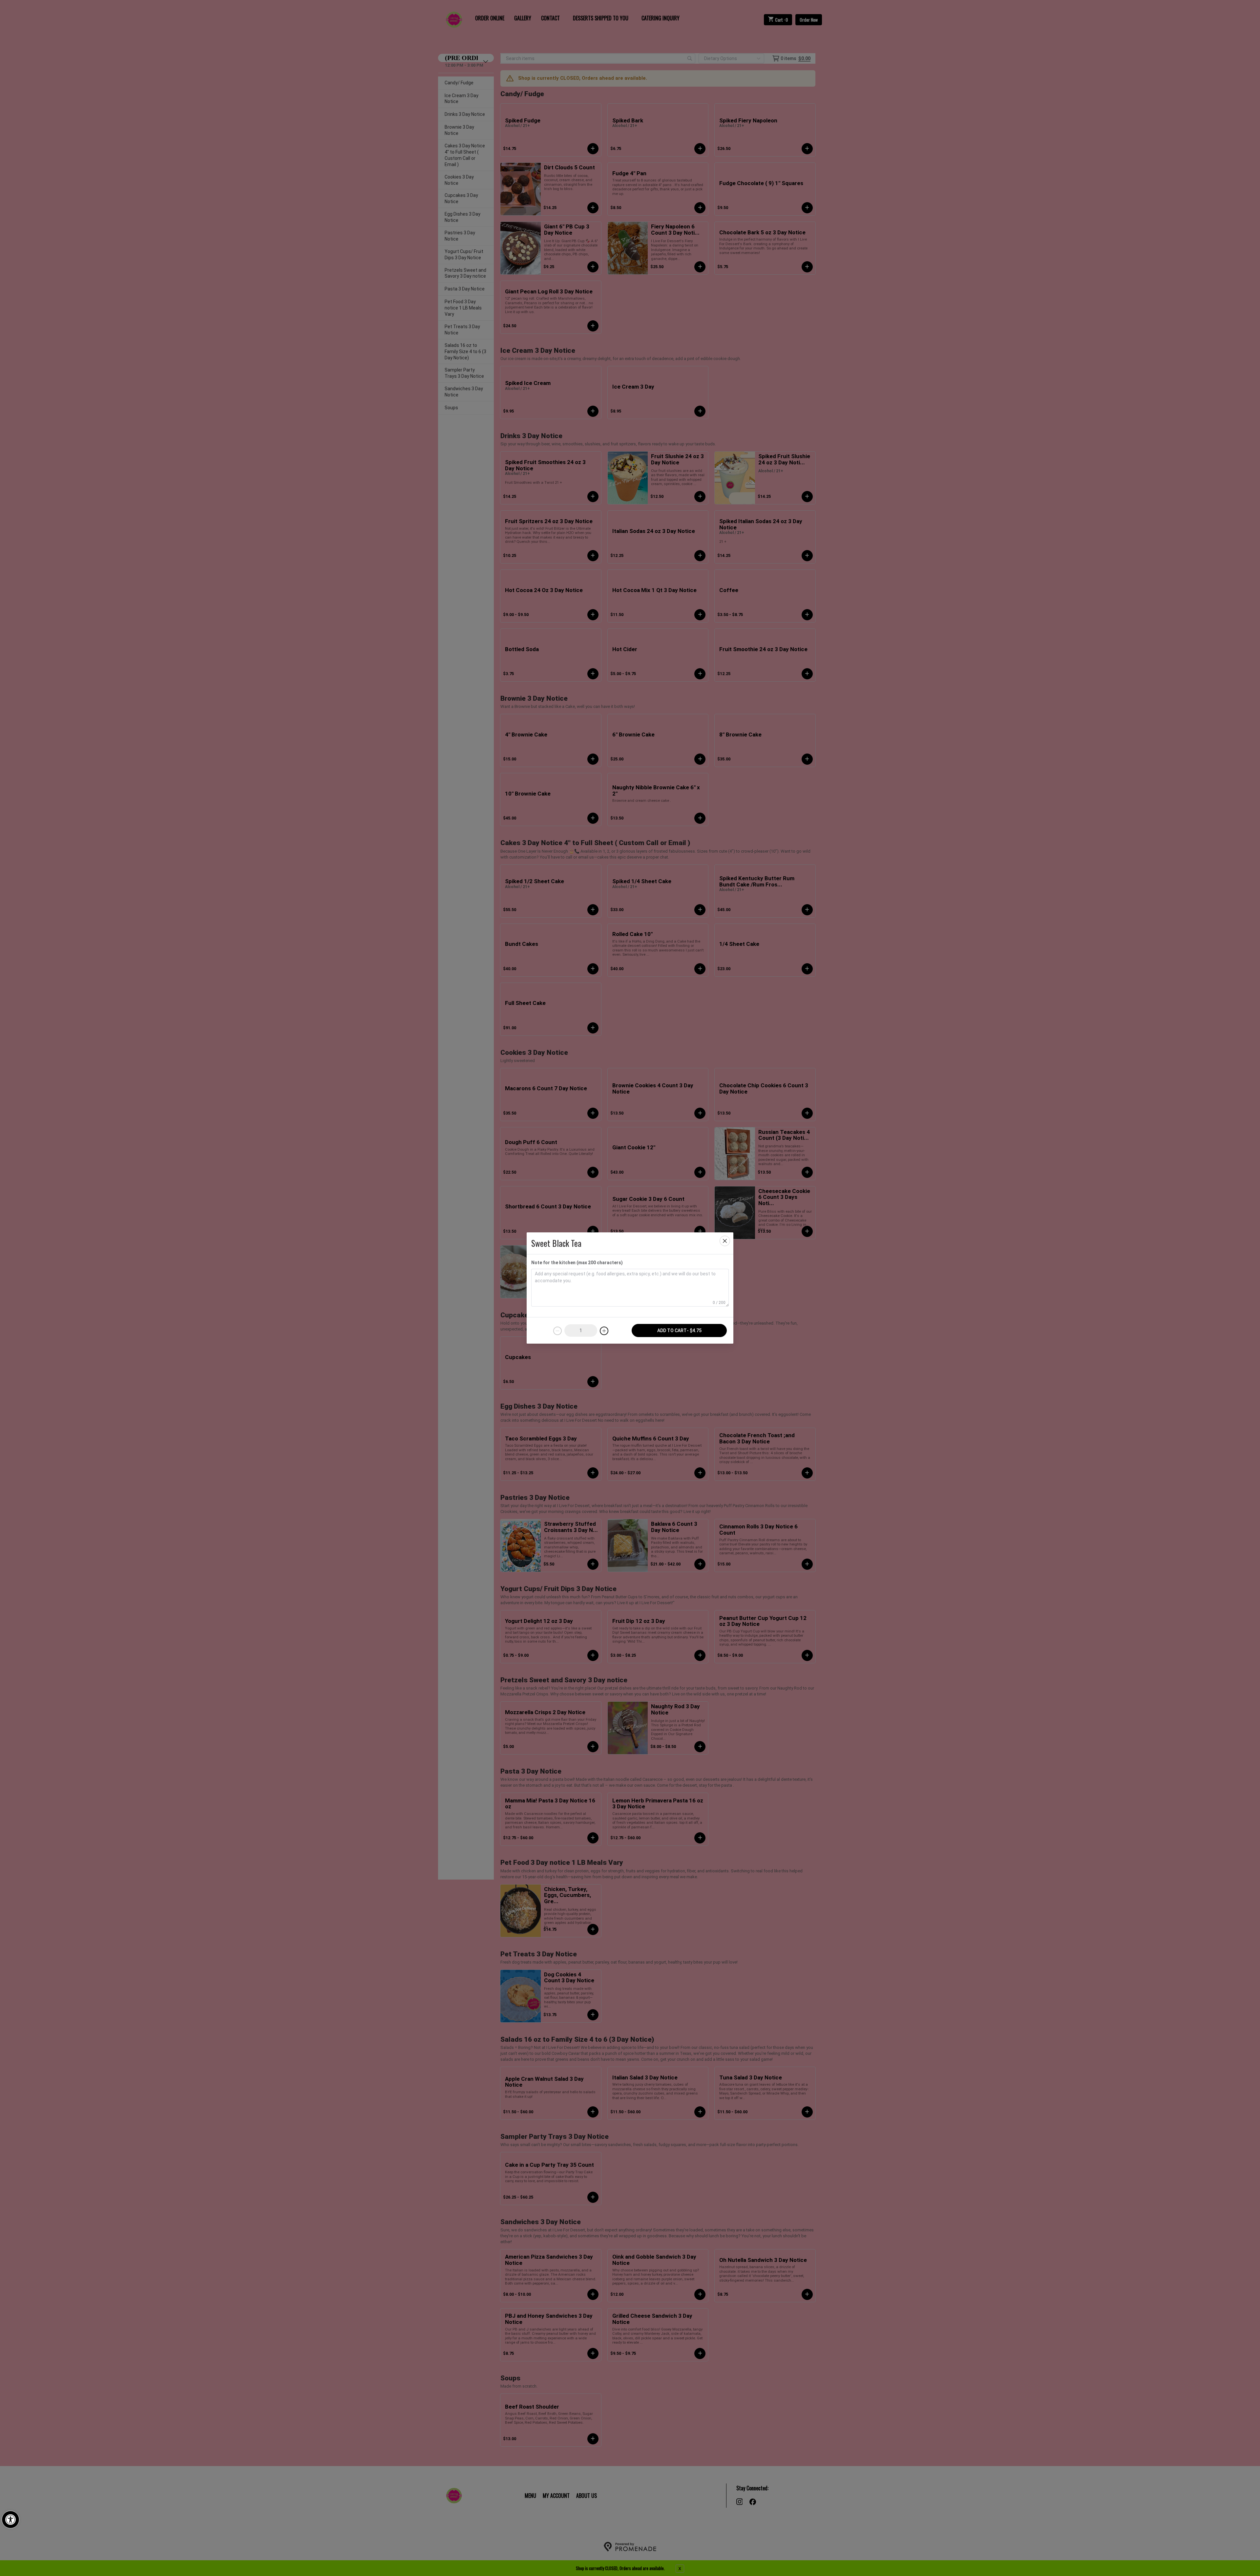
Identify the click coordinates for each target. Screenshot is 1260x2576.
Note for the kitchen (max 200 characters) (577, 1263)
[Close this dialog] (725, 1241)
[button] (10, 2520)
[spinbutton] (581, 1331)
